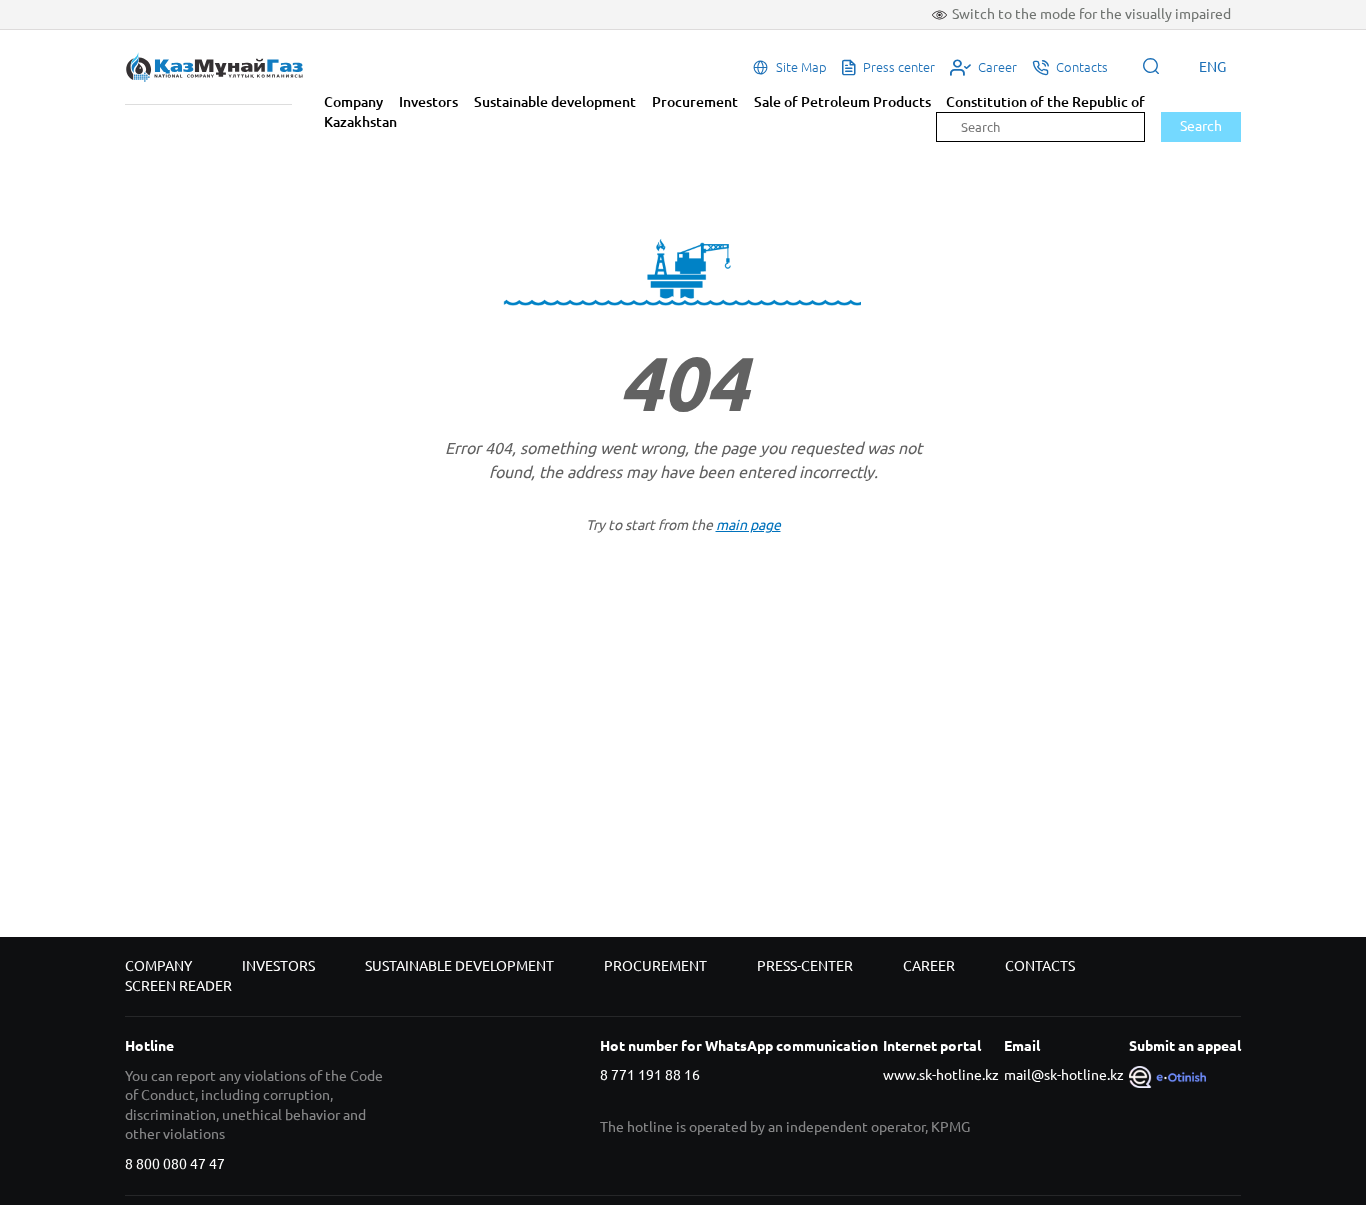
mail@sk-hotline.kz (1064, 1075)
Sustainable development (555, 102)
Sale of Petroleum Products (842, 102)
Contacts (1040, 966)
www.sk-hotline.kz (941, 1075)
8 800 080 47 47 (175, 1164)
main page (748, 525)
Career (929, 966)
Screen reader (178, 986)
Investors (428, 102)
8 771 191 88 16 (650, 1075)
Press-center (805, 966)
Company (353, 102)
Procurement (695, 102)
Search (1201, 126)
